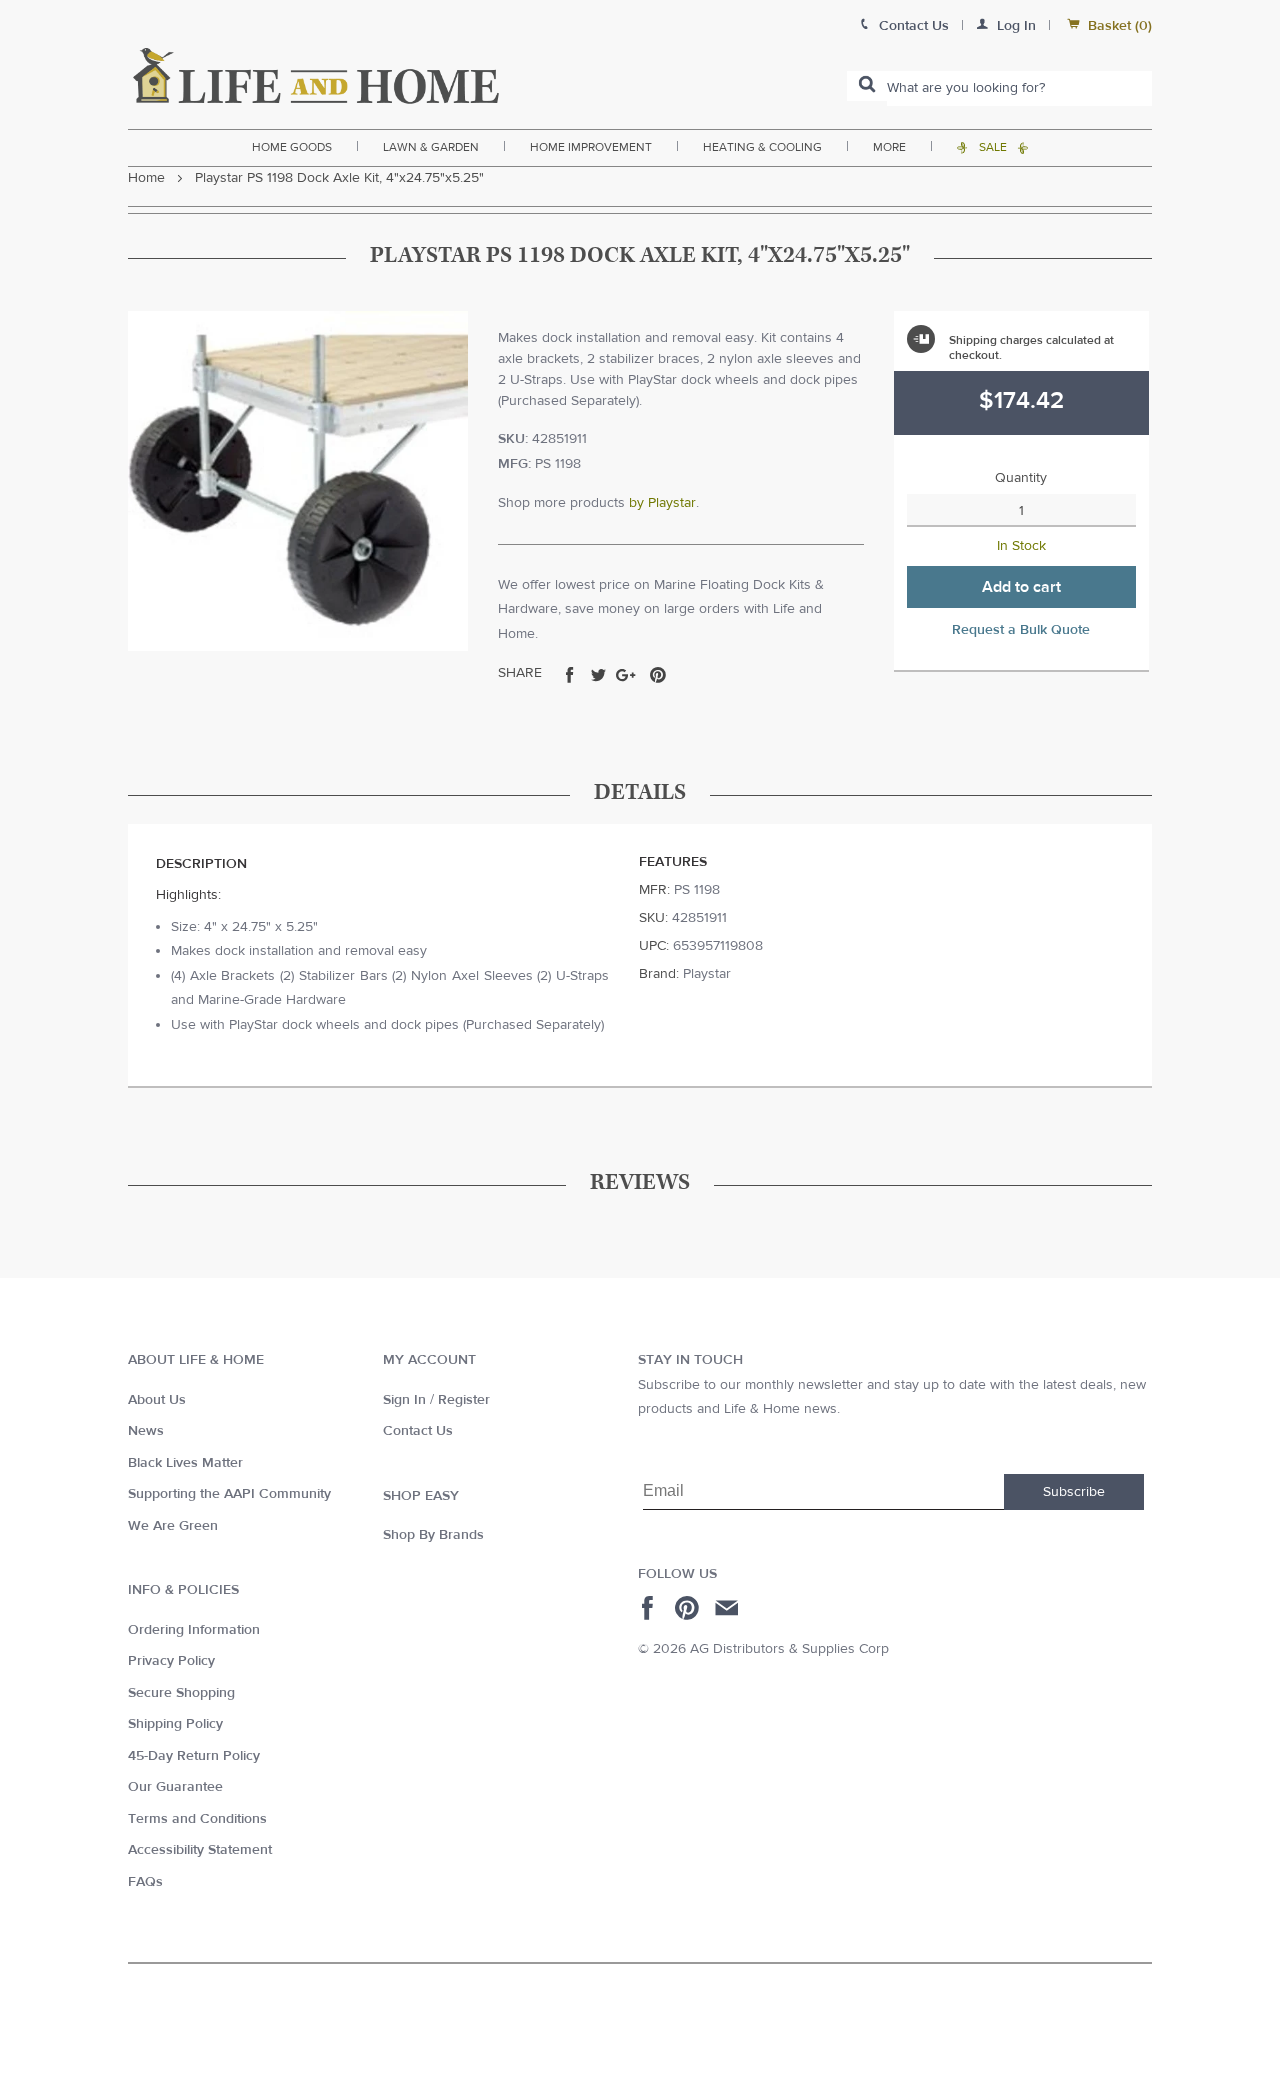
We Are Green (173, 1526)
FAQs (145, 1882)
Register (464, 1400)
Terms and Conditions (197, 1819)
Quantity (1021, 478)
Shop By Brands (433, 1535)
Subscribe (1074, 1492)
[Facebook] (650, 1608)
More (889, 147)
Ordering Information (194, 1630)
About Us (157, 1400)
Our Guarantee (175, 1787)
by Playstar (662, 503)
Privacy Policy (171, 1661)
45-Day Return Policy (194, 1756)
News (146, 1431)
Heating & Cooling (762, 147)
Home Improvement (591, 147)
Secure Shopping (181, 1693)
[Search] (867, 86)
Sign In (404, 1400)
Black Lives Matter (185, 1463)
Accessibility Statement (200, 1850)
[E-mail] (728, 1608)
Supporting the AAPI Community (229, 1494)
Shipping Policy (175, 1724)
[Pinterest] (689, 1608)
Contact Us (418, 1431)
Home (146, 178)
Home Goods (292, 147)
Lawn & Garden (431, 147)
